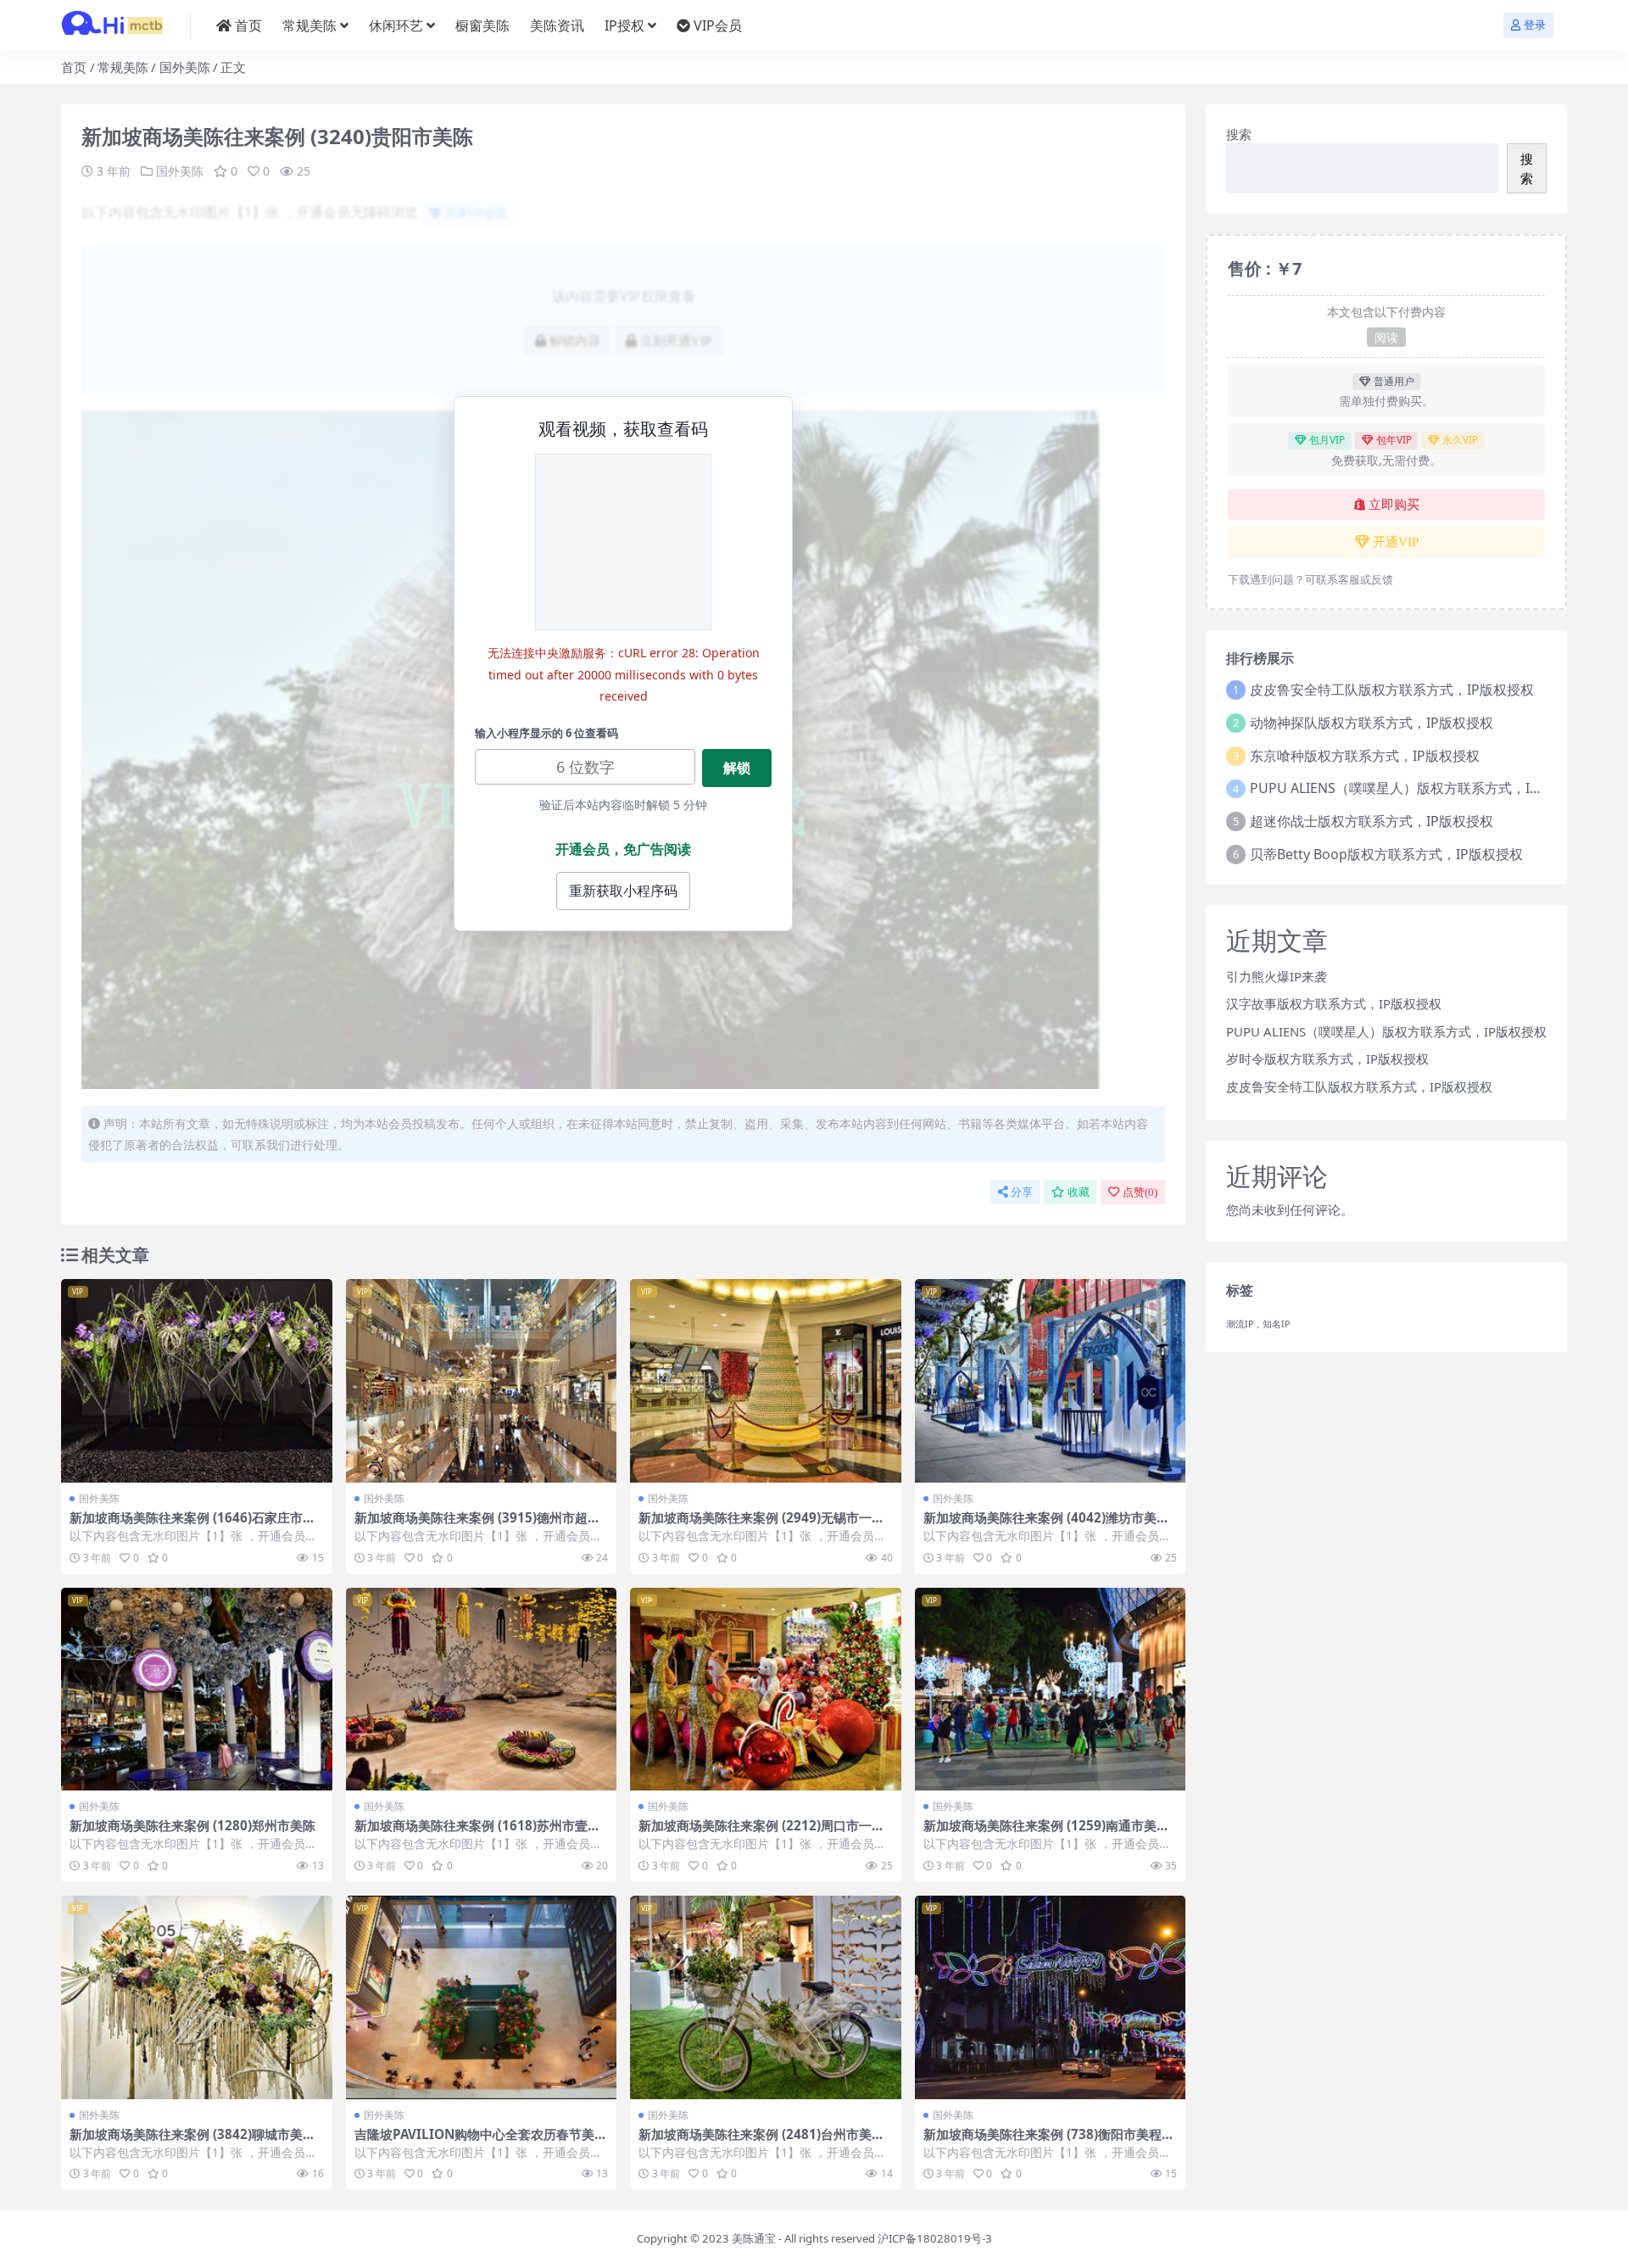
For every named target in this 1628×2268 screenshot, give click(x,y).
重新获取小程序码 (623, 891)
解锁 (737, 768)
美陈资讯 (557, 25)
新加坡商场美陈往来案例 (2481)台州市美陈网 (761, 2142)
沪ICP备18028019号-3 (935, 2238)
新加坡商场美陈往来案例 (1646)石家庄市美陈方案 (192, 1525)
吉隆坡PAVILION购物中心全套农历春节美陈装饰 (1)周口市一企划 (481, 2142)
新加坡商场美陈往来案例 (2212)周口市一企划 (761, 1833)
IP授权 (624, 25)
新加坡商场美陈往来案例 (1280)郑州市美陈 (192, 1825)
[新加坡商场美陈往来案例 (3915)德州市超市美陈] (482, 1381)
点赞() (1140, 1192)
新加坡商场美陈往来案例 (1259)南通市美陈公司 (1046, 1833)
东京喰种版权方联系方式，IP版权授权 (1365, 756)
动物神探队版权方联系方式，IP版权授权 (1372, 723)
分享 (1022, 1192)
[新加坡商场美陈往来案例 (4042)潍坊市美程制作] (1051, 1381)
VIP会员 (718, 25)
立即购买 (1394, 505)
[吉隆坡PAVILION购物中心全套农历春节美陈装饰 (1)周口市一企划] (482, 1997)
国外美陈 (185, 67)
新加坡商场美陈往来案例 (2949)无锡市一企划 (761, 1525)
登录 (1535, 25)
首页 (248, 25)
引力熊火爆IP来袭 (1277, 976)
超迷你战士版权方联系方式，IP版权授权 (1372, 821)
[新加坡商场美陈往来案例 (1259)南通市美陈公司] (1051, 1690)
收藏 (1079, 1192)
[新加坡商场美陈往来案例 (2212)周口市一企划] (766, 1690)
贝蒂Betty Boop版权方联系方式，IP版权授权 (1386, 854)
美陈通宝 (754, 2238)
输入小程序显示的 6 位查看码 (546, 733)
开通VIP (1396, 542)
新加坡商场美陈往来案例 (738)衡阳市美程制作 (1049, 2142)
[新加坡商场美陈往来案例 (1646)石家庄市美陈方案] (197, 1381)
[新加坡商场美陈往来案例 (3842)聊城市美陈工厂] (197, 1997)
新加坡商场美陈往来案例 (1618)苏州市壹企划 (477, 1833)
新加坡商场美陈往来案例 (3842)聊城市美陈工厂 (192, 2142)
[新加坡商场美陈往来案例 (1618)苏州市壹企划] (482, 1690)
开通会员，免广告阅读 (623, 849)
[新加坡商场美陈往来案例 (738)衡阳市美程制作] (1051, 1997)
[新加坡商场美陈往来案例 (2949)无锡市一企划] (766, 1381)
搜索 (1239, 134)
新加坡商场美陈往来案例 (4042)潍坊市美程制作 (1046, 1525)
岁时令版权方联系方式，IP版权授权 (1327, 1059)
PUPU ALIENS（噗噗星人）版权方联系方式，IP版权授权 (1421, 788)
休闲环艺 (396, 25)
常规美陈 (309, 25)
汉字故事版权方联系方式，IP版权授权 (1334, 1003)
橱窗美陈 (482, 25)
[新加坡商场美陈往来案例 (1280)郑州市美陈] (197, 1690)
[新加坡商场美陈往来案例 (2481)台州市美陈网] (766, 1997)
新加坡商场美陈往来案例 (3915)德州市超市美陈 (477, 1525)
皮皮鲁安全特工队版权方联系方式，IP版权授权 (1392, 690)
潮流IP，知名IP (1258, 1324)
